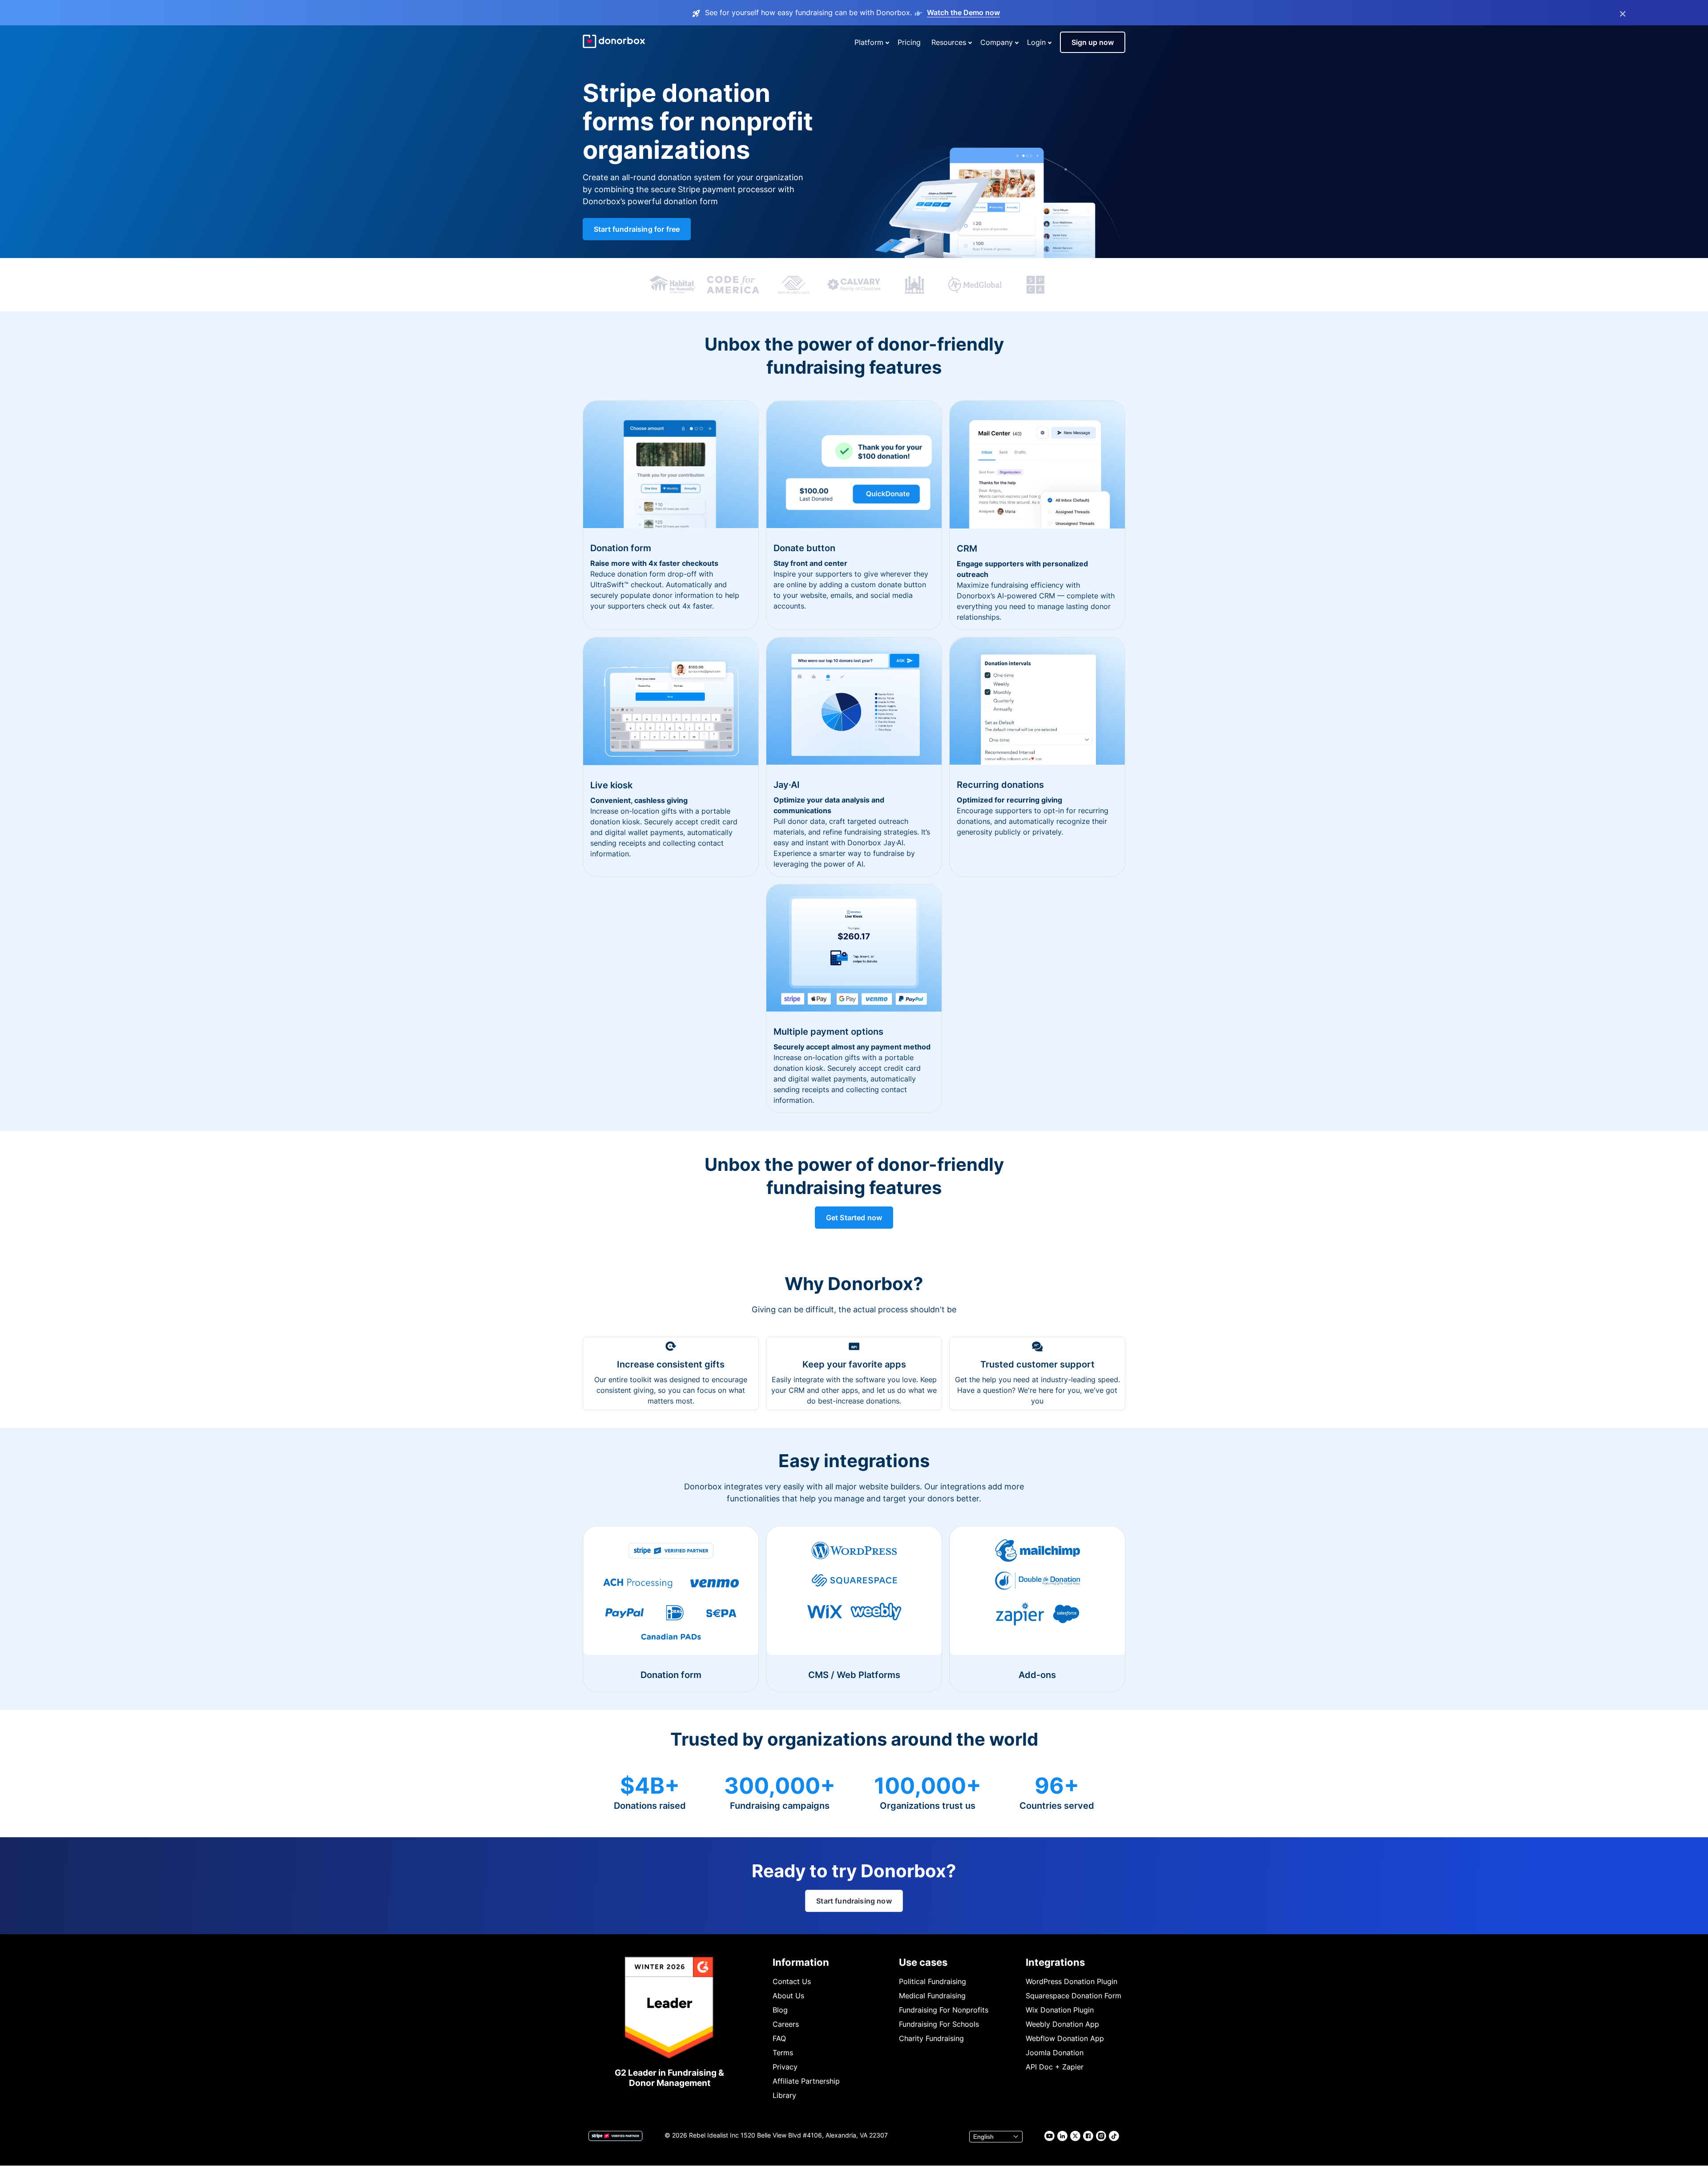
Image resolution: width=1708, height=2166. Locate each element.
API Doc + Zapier (1055, 2067)
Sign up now (1093, 42)
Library (784, 2095)
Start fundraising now (854, 1901)
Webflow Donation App (1065, 2038)
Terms (783, 2053)
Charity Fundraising (931, 2038)
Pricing (909, 42)
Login (1036, 42)
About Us (788, 1996)
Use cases (923, 1962)
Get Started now (854, 1218)
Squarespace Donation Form (1074, 1996)
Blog (780, 2010)
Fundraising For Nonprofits (944, 2010)
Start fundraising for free (637, 229)
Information (801, 1962)
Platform (869, 42)
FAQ (779, 2038)
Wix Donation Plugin (1060, 2010)
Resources (949, 42)
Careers (786, 2024)
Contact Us (792, 1981)
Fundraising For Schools (939, 2024)
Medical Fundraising (932, 1996)
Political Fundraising (933, 1981)
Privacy (785, 2067)
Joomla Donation (1055, 2053)
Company (997, 42)
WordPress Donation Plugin (1072, 1981)
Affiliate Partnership (806, 2081)
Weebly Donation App (1062, 2024)
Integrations (1055, 1962)
